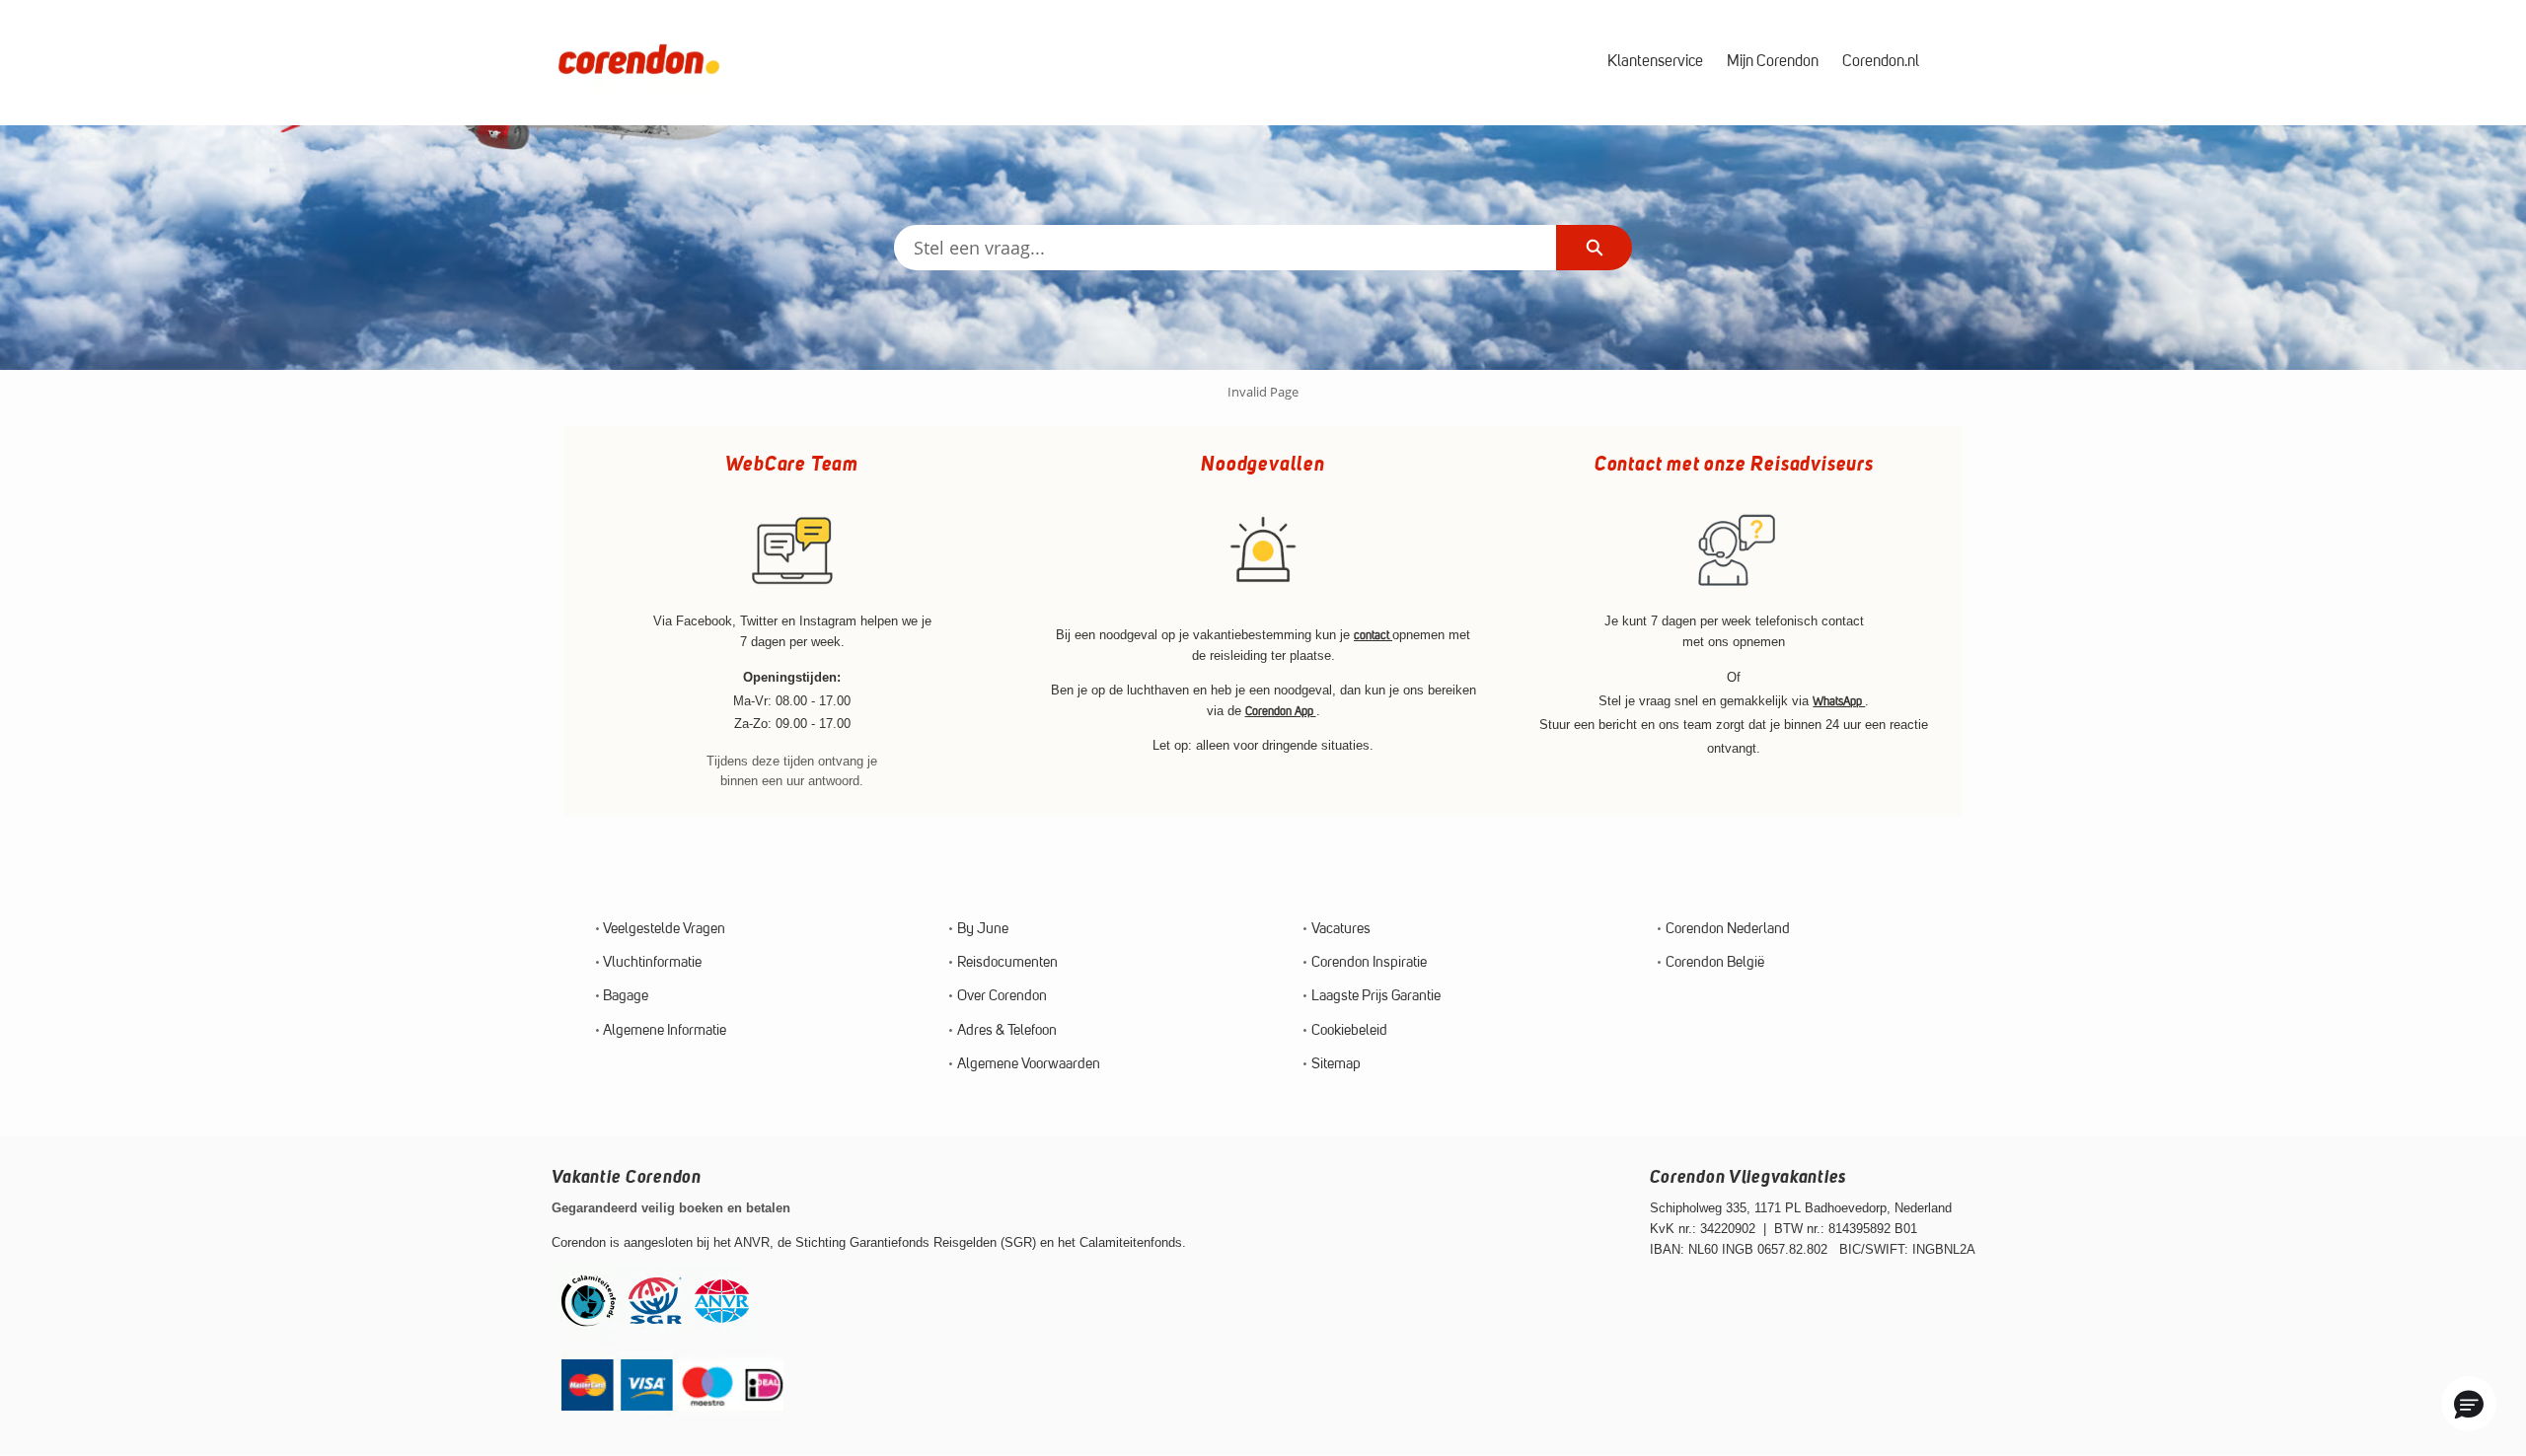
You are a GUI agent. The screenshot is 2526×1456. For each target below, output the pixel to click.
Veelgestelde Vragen (664, 930)
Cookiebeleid (1349, 1031)
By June (983, 930)
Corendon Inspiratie (1369, 963)
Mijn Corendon (1773, 62)
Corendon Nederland (1728, 930)
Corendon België (1715, 963)
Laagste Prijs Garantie (1376, 997)
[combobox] (1226, 248)
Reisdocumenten (1007, 963)
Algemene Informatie (665, 1031)
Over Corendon (1002, 997)
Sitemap (1336, 1065)
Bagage (626, 997)
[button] (2469, 1404)
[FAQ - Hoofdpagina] (639, 63)
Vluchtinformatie (652, 963)
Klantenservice (1655, 62)
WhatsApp (1839, 702)
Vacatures (1341, 930)
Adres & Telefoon (1007, 1031)
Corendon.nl (1881, 62)
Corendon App (1281, 712)
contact (1373, 636)
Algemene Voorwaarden (1029, 1065)
